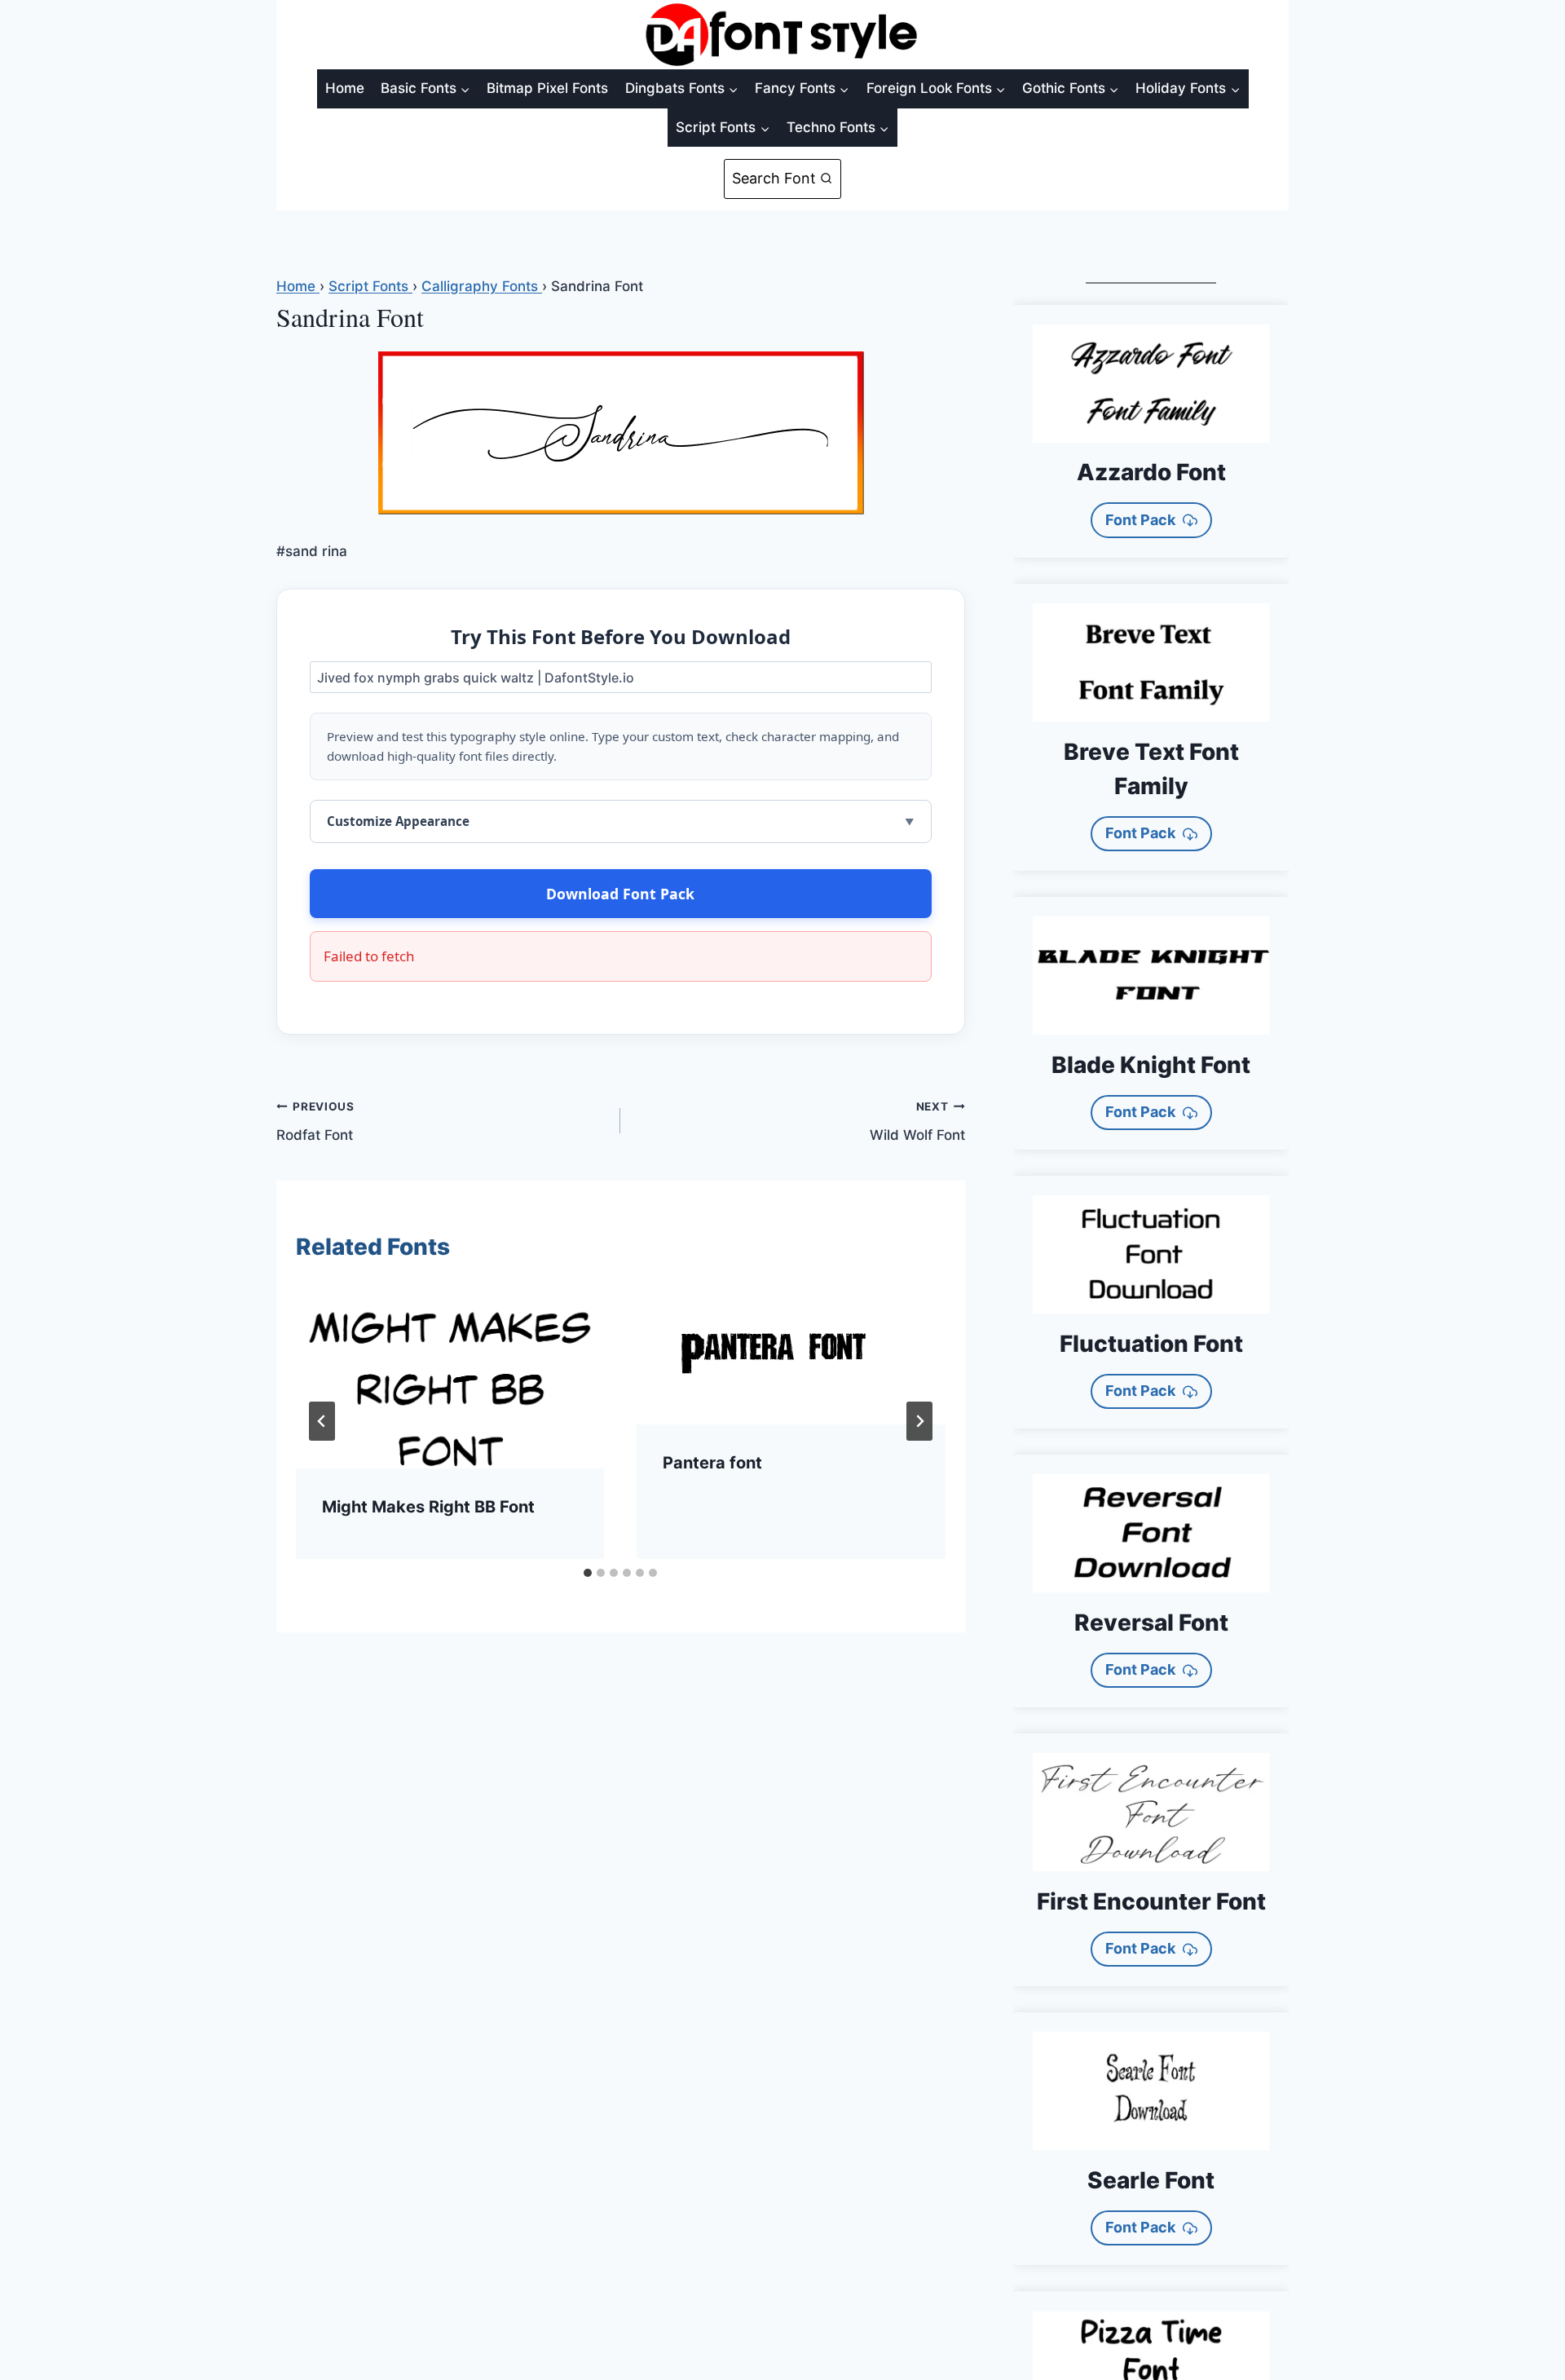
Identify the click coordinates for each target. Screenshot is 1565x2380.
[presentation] (450, 1376)
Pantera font (712, 1463)
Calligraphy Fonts (482, 286)
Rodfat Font (315, 1122)
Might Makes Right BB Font (428, 1507)
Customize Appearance (398, 821)
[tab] (588, 1573)
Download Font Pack (620, 894)
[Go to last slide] (322, 1421)
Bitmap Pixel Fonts (547, 88)
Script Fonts (370, 286)
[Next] (919, 1421)
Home (345, 88)
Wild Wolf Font (917, 1122)
